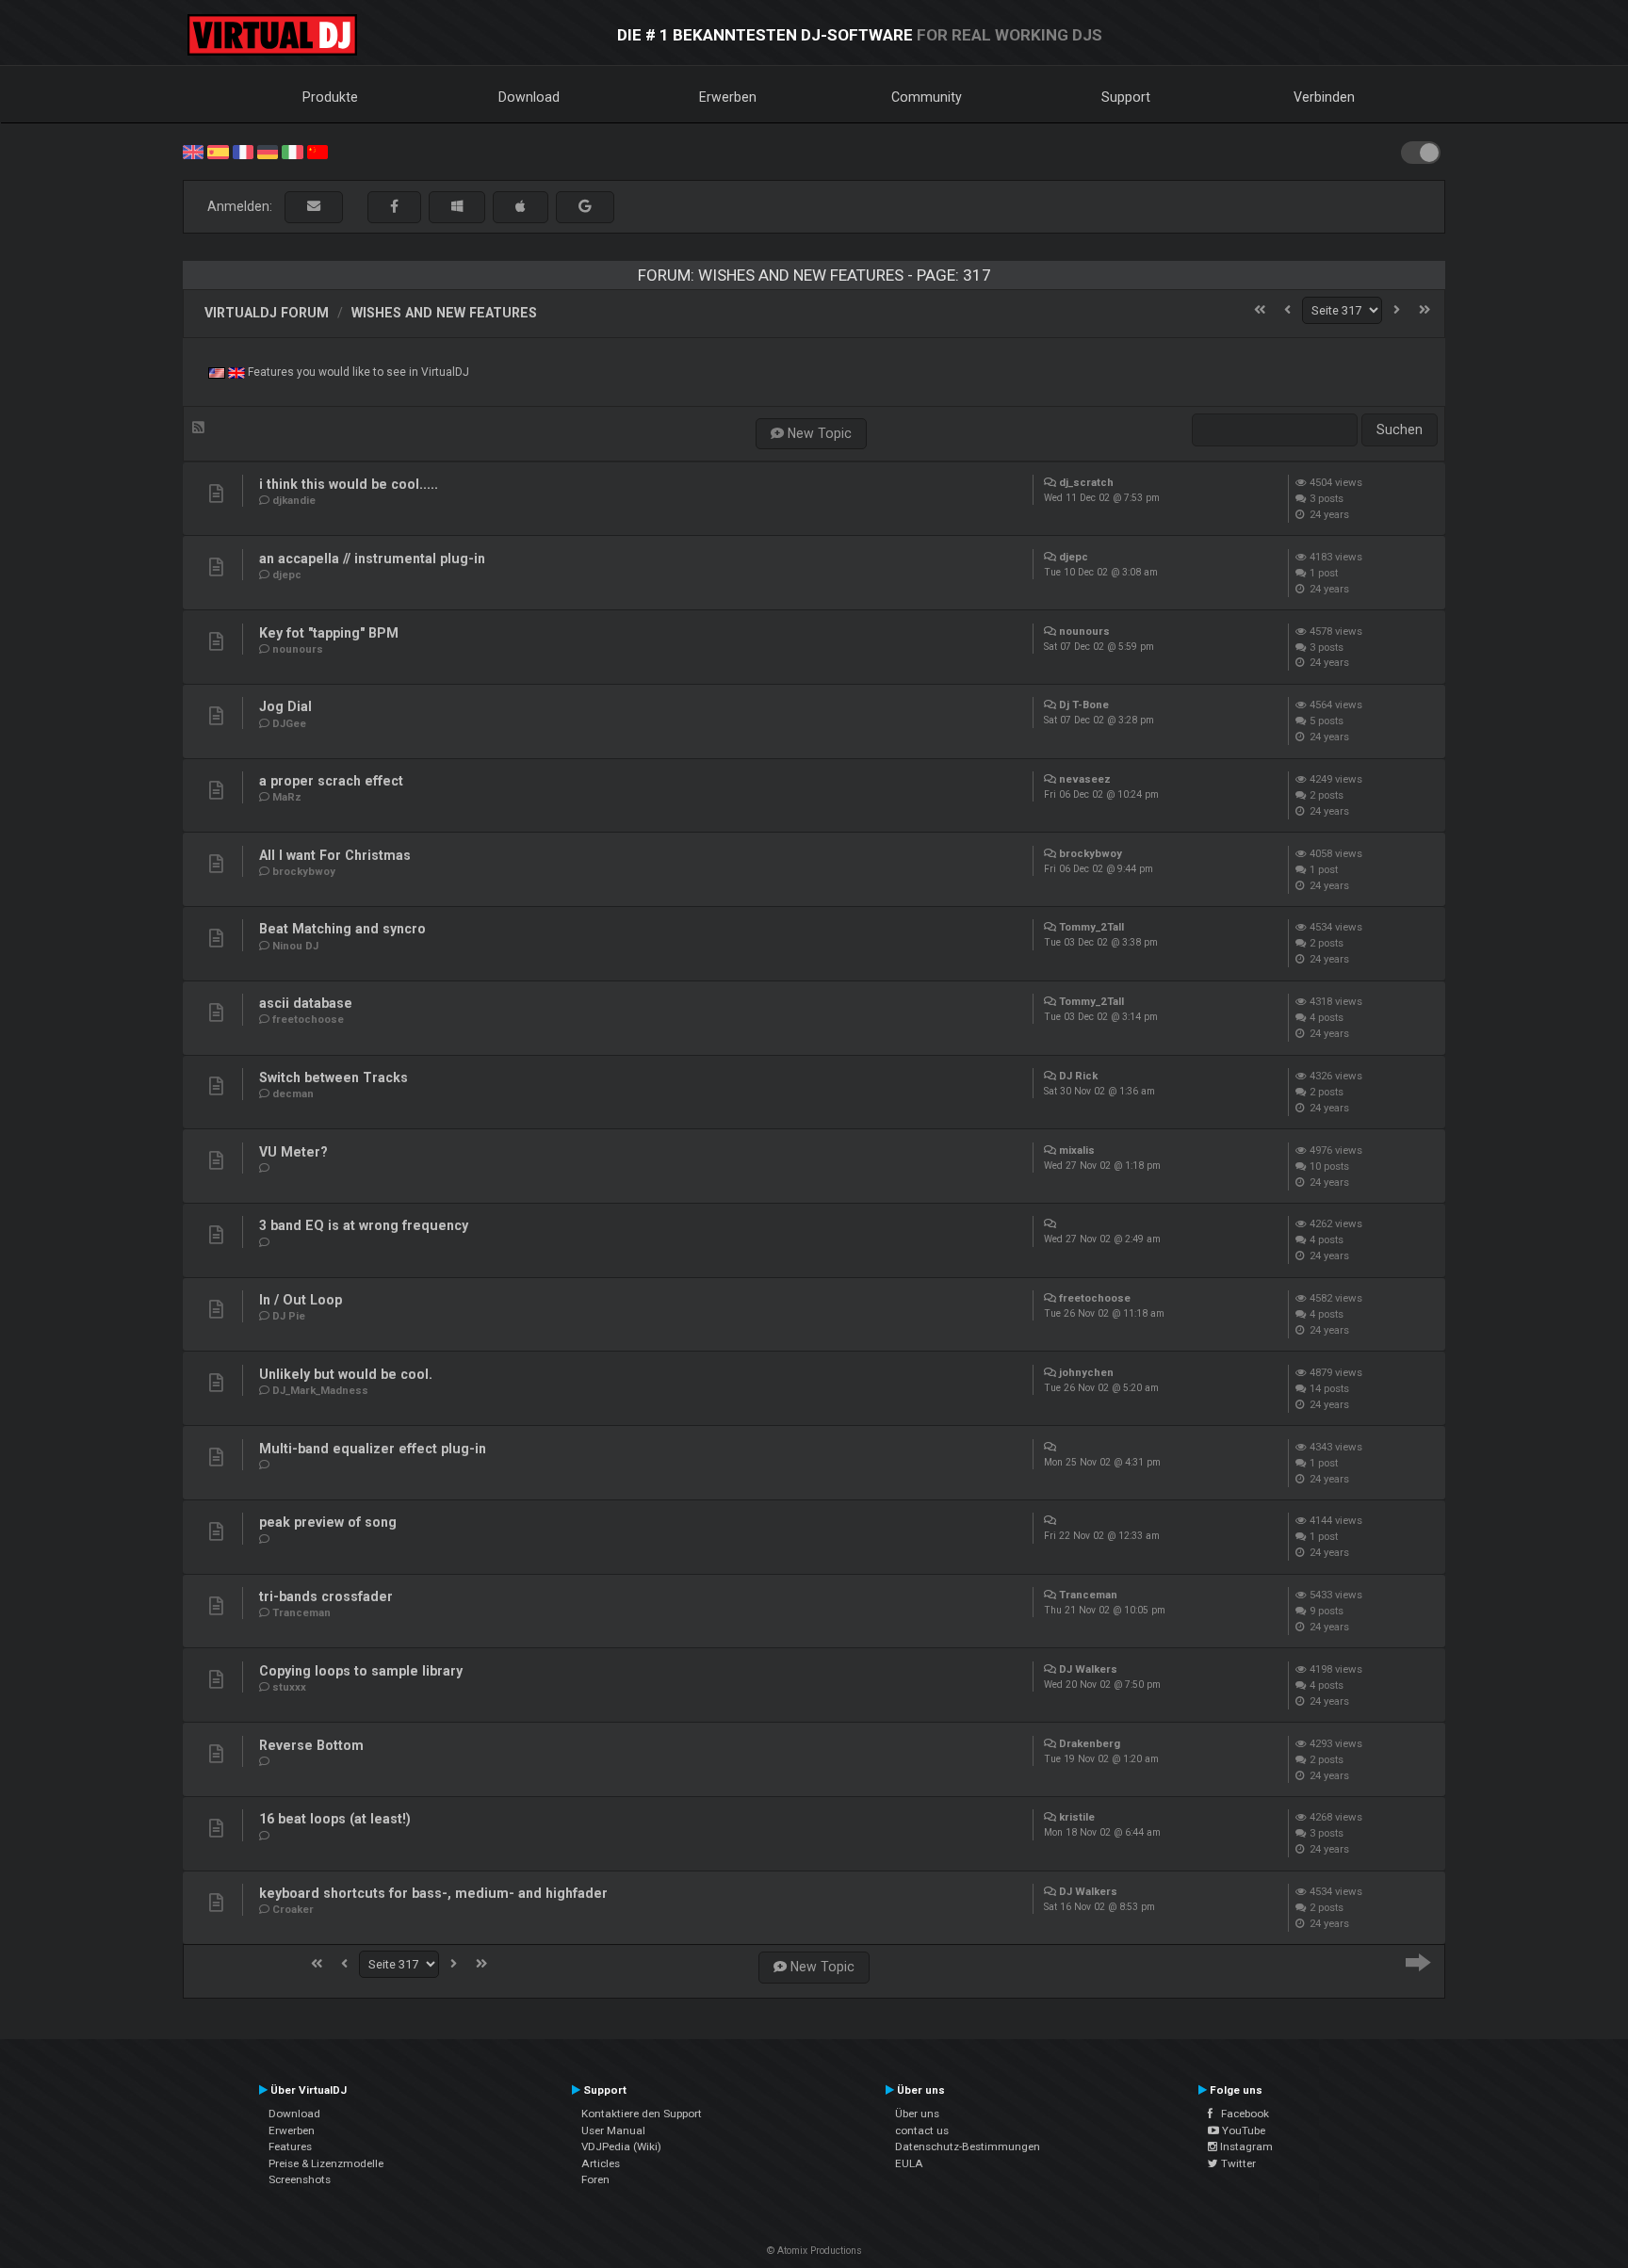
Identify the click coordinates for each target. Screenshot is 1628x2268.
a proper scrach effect (331, 781)
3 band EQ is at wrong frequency (364, 1225)
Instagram (1245, 2146)
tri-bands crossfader (326, 1596)
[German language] (268, 151)
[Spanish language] (218, 151)
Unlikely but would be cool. (346, 1374)
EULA (909, 2163)
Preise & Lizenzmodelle (326, 2163)
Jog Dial (285, 706)
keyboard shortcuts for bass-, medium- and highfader (433, 1893)
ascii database (306, 1003)
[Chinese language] (317, 151)
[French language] (243, 151)
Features (290, 2146)
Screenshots (300, 2179)
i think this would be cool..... (349, 484)
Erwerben (728, 97)
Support (1126, 97)
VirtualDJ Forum (267, 313)
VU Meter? (293, 1152)
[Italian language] (292, 151)
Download (529, 97)
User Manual (613, 2130)
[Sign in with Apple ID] (521, 207)
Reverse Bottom (311, 1745)
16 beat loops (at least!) (335, 1819)
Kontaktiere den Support (642, 2114)
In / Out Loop (301, 1300)
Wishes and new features (444, 313)
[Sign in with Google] (585, 207)
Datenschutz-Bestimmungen (968, 2146)
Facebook (1241, 2114)
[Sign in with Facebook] (394, 207)
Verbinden (1324, 97)
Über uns (917, 2114)
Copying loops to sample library (361, 1671)
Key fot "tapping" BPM (329, 633)
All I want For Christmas (335, 855)
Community (927, 97)
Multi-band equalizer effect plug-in (373, 1449)
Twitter (1237, 2163)
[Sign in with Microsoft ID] (457, 207)
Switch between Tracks (334, 1077)
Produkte (330, 97)
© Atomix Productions (814, 2251)
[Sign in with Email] (314, 207)
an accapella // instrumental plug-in (372, 559)
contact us (922, 2130)
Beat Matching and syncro (342, 929)
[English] (193, 151)
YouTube (1242, 2130)
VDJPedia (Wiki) (621, 2146)
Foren (595, 2179)
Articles (601, 2163)
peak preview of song (328, 1522)
